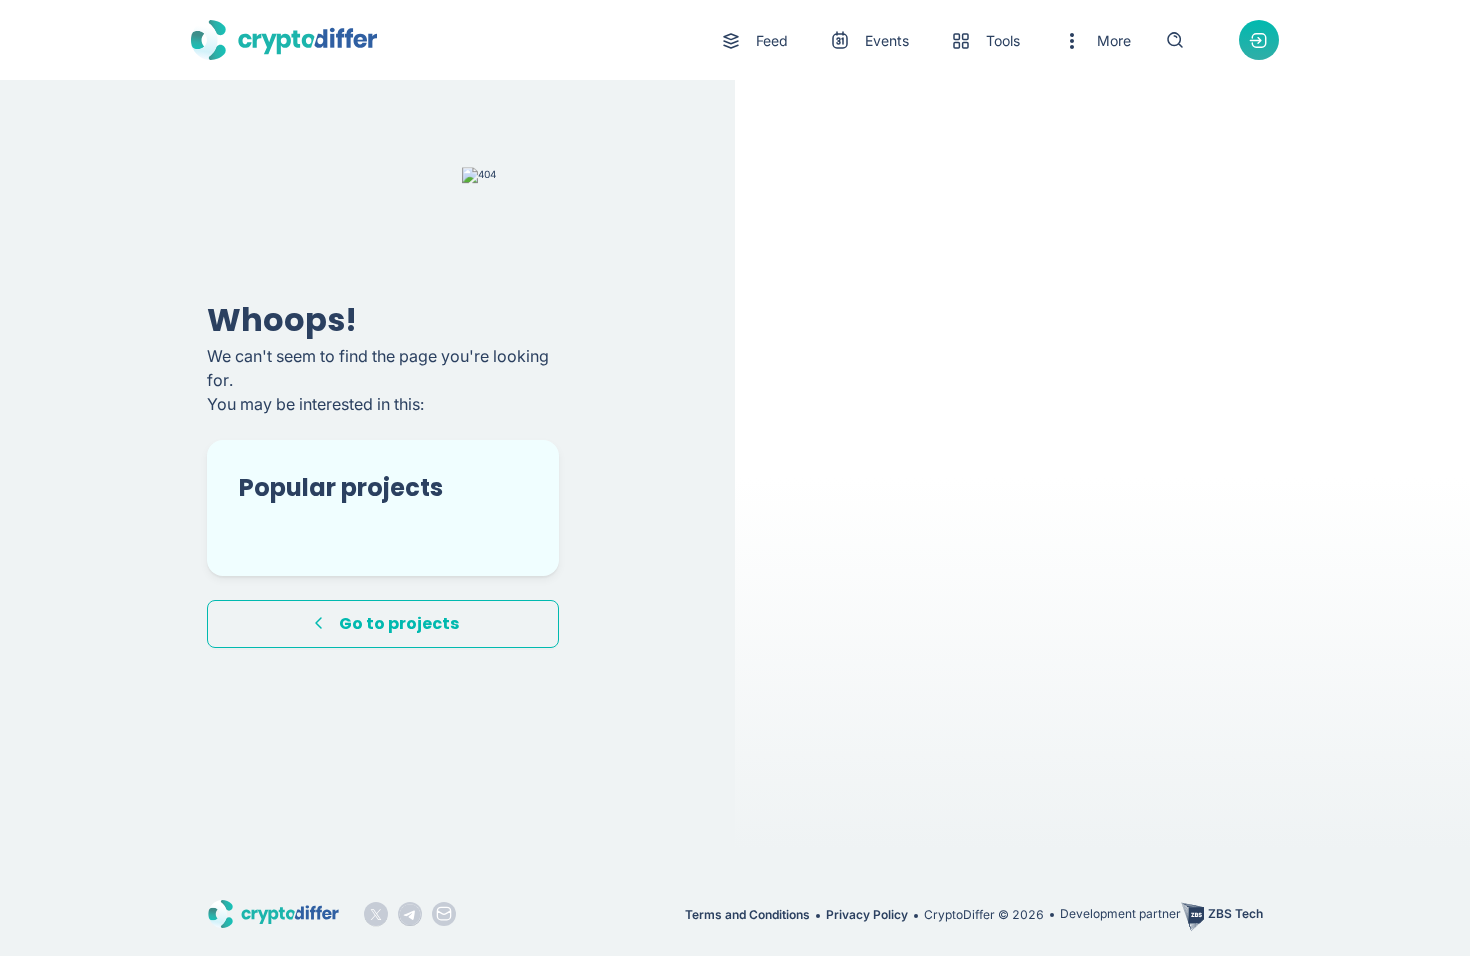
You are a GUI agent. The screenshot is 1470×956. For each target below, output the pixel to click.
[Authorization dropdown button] (1259, 40)
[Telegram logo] (410, 914)
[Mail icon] (444, 914)
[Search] (1175, 40)
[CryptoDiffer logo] (284, 40)
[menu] (925, 40)
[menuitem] (753, 41)
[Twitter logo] (376, 914)
